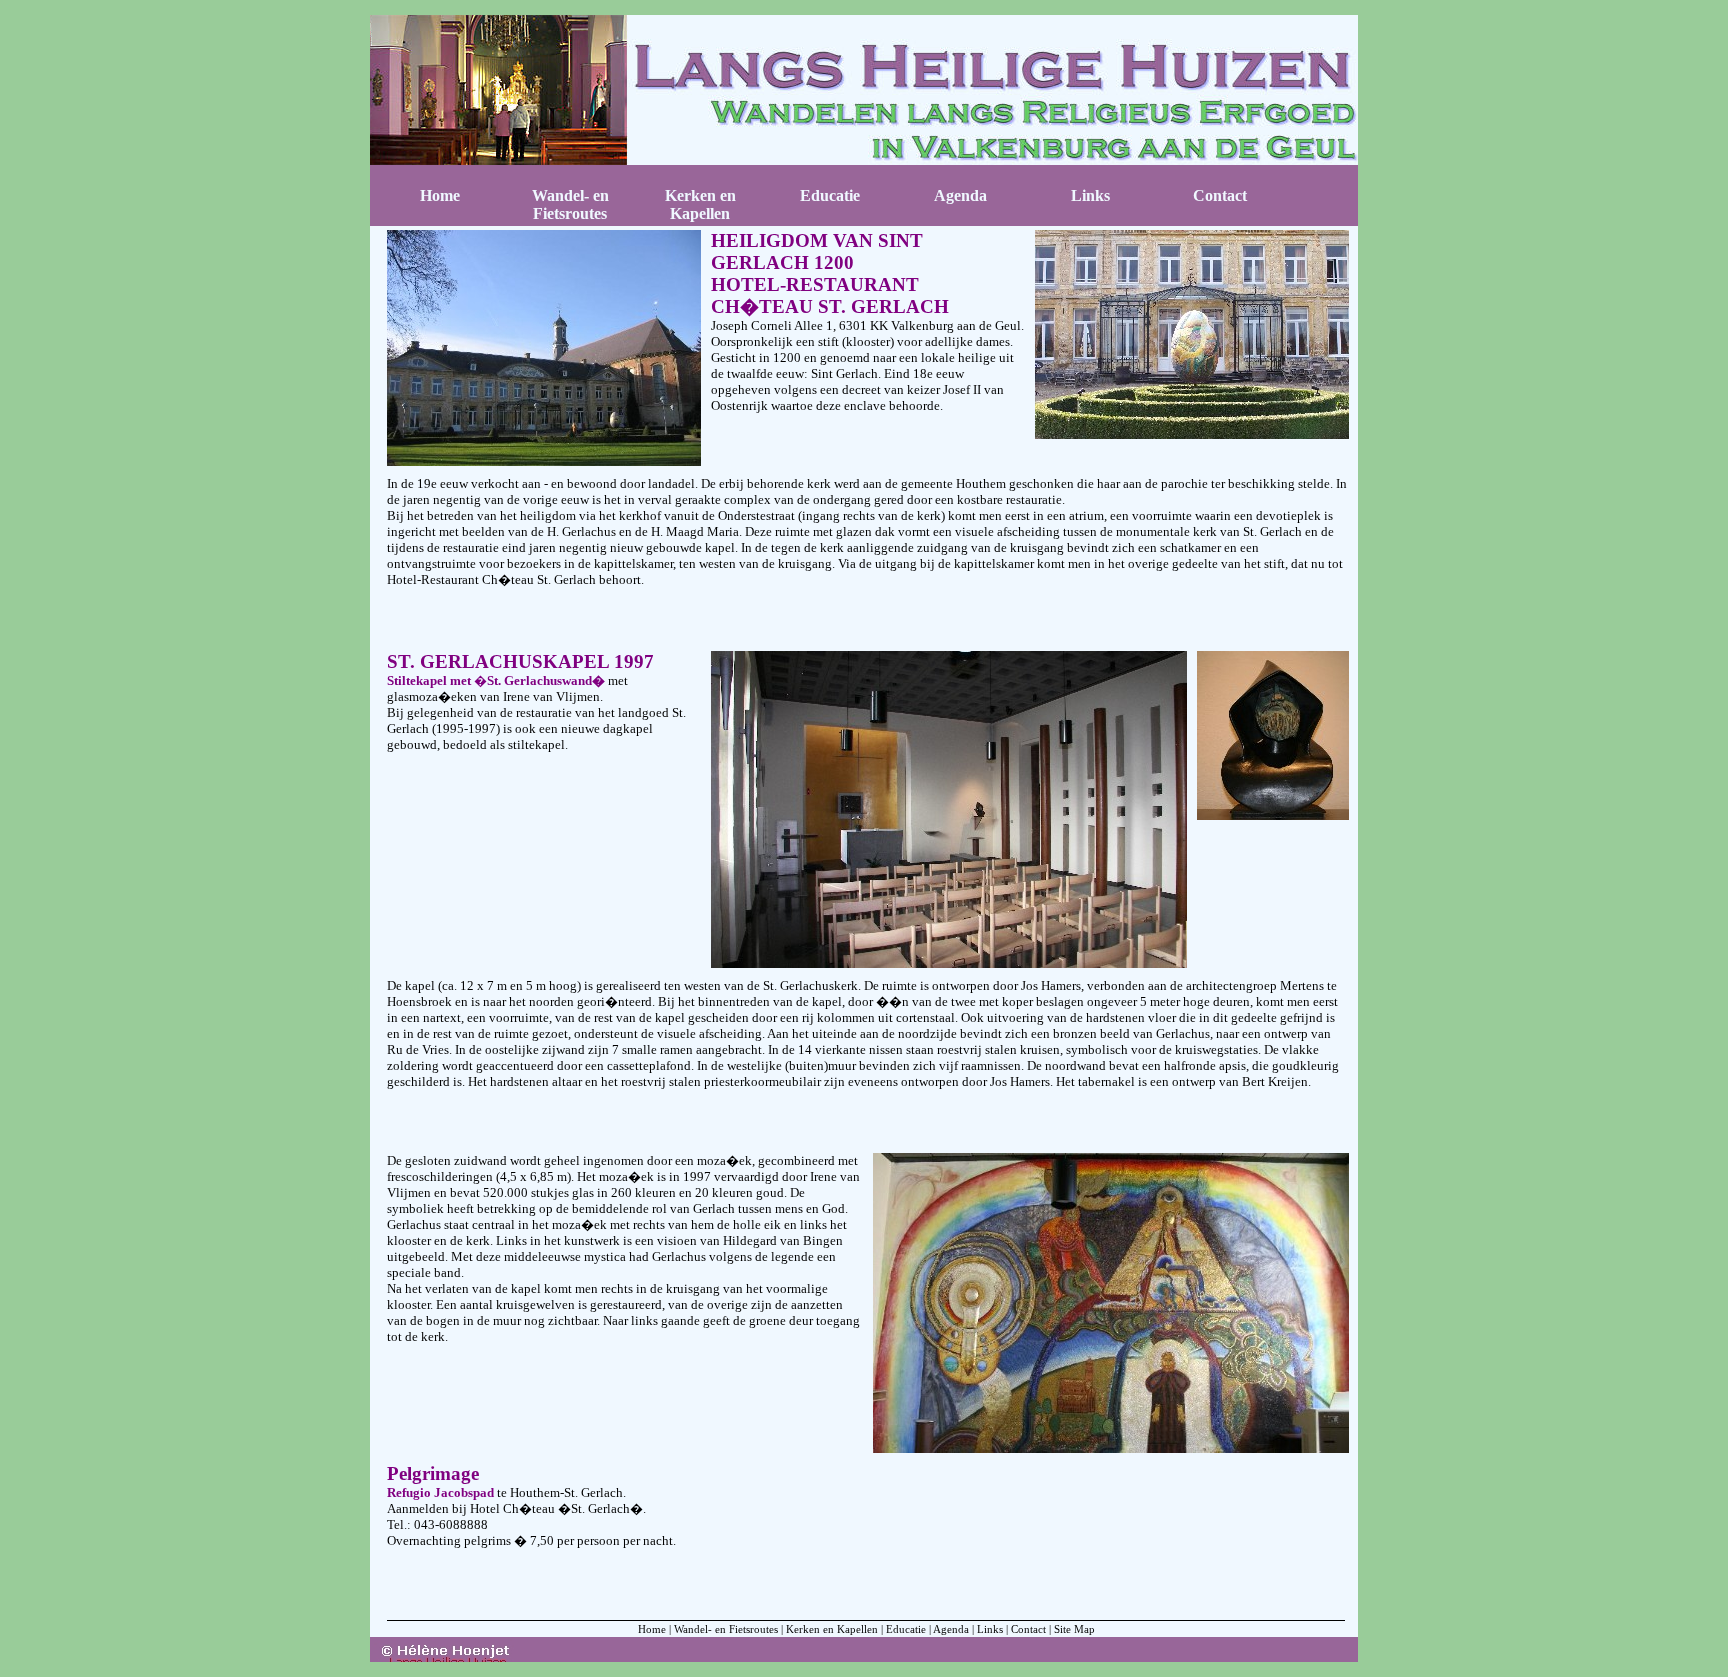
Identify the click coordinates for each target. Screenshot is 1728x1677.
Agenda (951, 1629)
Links (990, 1629)
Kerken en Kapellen (832, 1629)
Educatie (906, 1629)
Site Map (1074, 1629)
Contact (1028, 1629)
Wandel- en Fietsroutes (726, 1629)
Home (440, 195)
